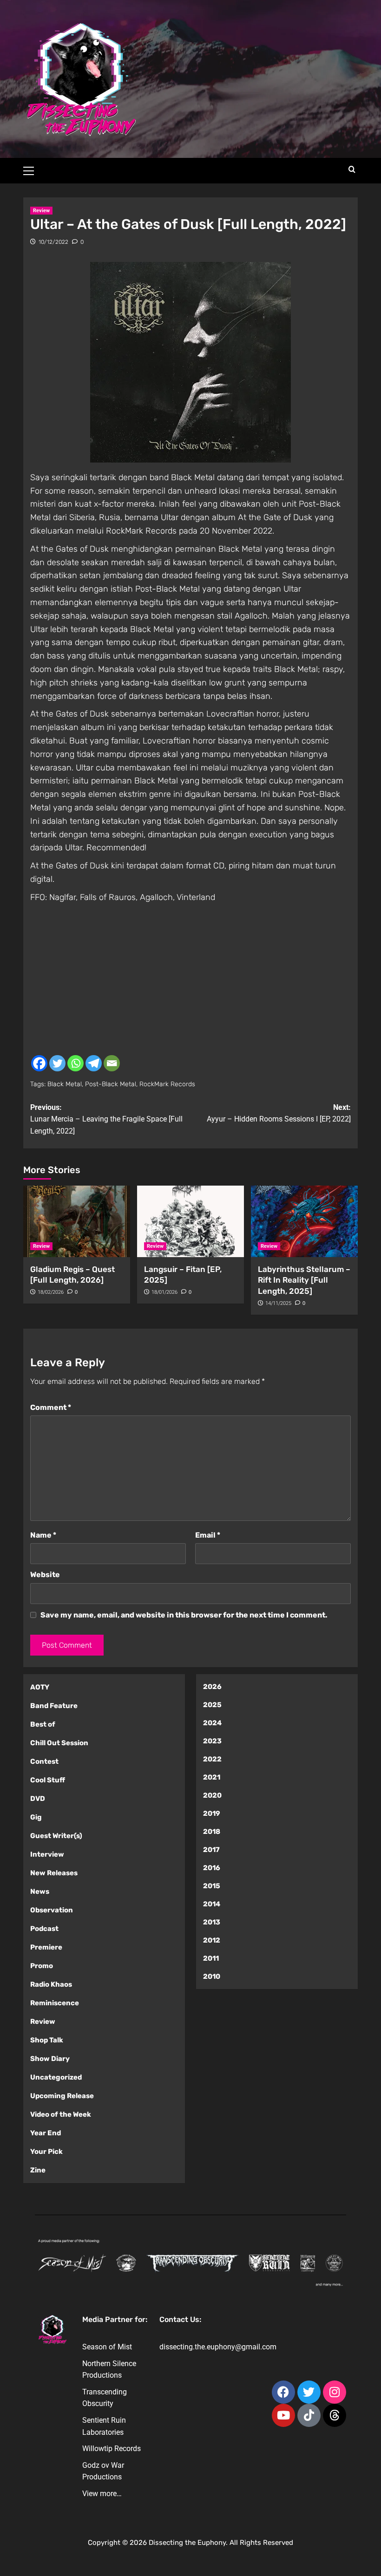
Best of (43, 1724)
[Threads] (335, 2415)
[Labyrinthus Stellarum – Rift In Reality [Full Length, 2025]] (304, 1221)
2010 (212, 1976)
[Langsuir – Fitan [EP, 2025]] (190, 1221)
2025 (212, 1705)
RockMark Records (167, 1084)
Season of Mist (107, 2347)
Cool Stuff (48, 1780)
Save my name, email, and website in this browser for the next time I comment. (184, 1615)
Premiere (46, 1947)
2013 (212, 1922)
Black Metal (65, 1084)
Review (41, 211)
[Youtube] (283, 2415)
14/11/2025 (278, 1303)
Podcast (44, 1929)
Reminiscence (55, 2003)
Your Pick (46, 2152)
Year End (46, 2133)
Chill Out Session (59, 1743)
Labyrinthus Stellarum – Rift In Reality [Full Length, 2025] (304, 1280)
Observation (52, 1910)
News (40, 1891)
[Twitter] (57, 1063)
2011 (211, 1958)
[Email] (112, 1063)
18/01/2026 (164, 1292)
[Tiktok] (309, 2415)
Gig (36, 1817)
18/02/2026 (51, 1292)
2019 (212, 1813)
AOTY (40, 1687)
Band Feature (54, 1706)
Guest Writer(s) (56, 1836)
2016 (212, 1868)
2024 (212, 1723)
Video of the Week (61, 2114)
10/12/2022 (53, 242)
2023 (212, 1741)
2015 (212, 1886)
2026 (212, 1687)
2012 (212, 1940)
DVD (38, 1799)
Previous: (106, 1119)
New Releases (54, 1873)
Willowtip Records (112, 2449)
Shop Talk (47, 2040)
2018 (212, 1832)
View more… (102, 2494)
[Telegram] (94, 1063)
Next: (279, 1113)
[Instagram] (335, 2392)
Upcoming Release (62, 2096)
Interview (47, 1854)
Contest (44, 1761)
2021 (212, 1777)
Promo (42, 1966)
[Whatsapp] (76, 1063)
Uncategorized (56, 2077)
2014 (212, 1904)
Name (43, 1535)
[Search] (352, 170)
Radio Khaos (51, 1984)
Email (208, 1535)
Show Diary (50, 2059)
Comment (51, 1407)
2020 (212, 1795)
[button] (33, 170)
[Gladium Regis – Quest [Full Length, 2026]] (77, 1221)
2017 (211, 1850)
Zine (38, 2170)
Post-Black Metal (111, 1084)
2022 (212, 1759)
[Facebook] (39, 1063)
